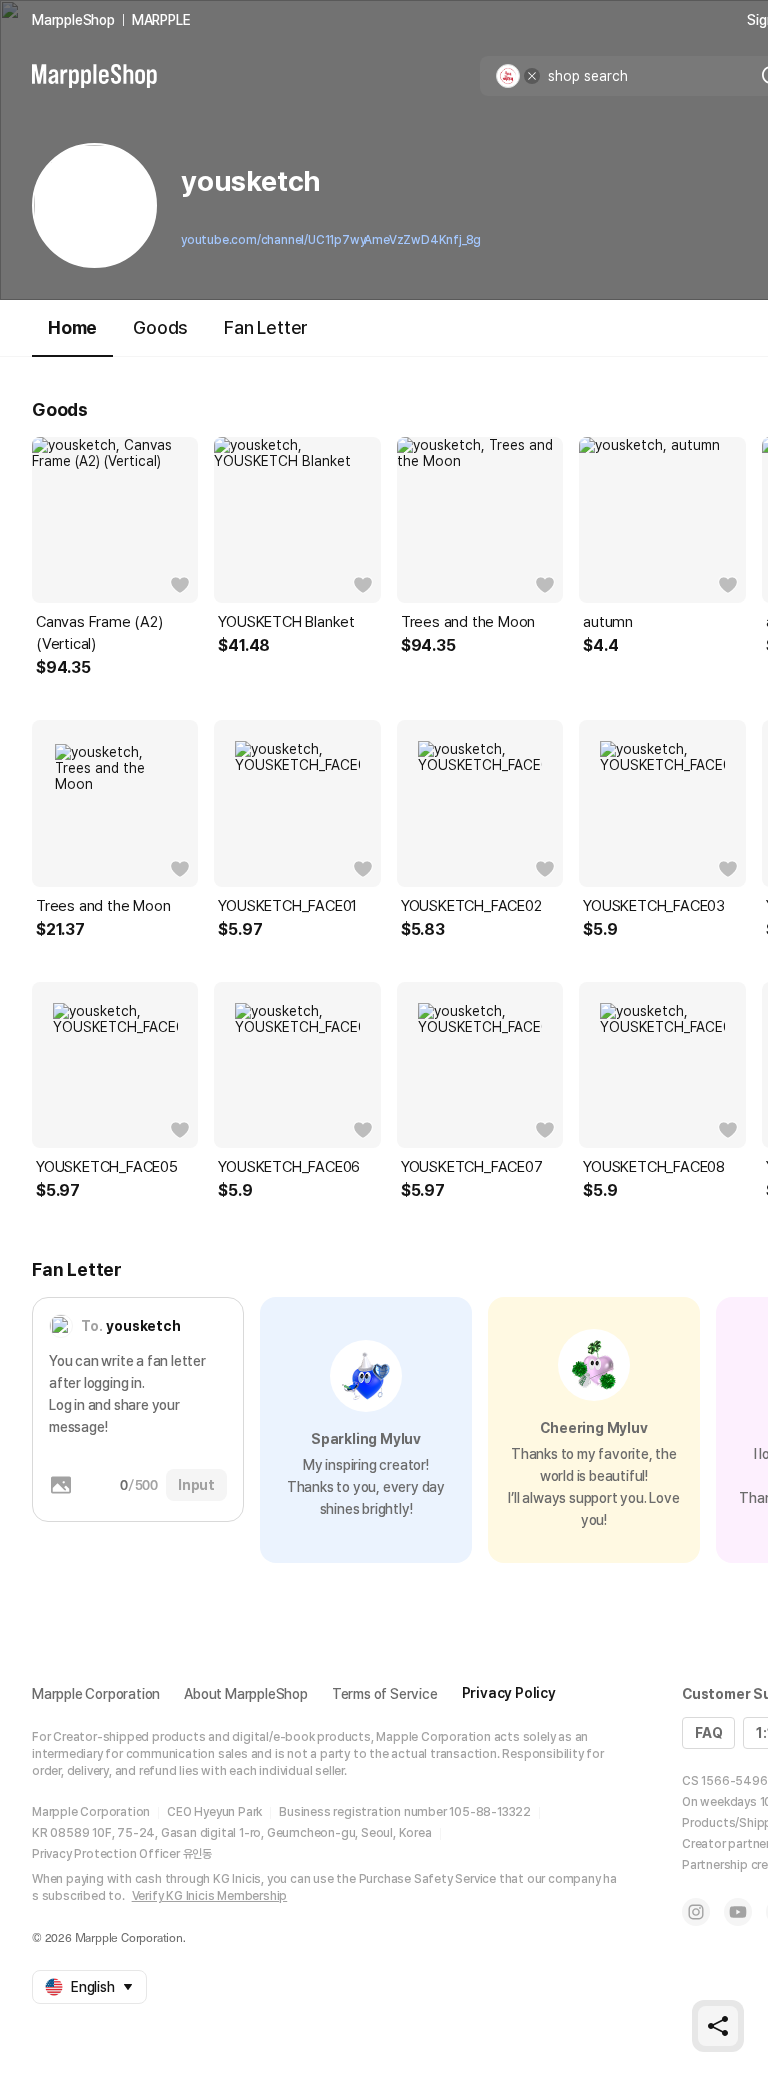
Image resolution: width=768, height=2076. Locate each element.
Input (196, 1485)
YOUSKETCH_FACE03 (654, 906)
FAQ (708, 1733)
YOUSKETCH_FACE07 (472, 1167)
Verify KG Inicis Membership (210, 1896)
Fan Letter (266, 327)
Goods (160, 327)
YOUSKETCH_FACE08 (654, 1167)
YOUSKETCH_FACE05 (107, 1167)
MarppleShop (73, 20)
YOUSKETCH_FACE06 (289, 1167)
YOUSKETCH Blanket (286, 622)
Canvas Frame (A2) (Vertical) (99, 633)
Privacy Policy (509, 1693)
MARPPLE (161, 20)
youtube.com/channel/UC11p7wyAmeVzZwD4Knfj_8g (331, 240)
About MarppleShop (246, 1694)
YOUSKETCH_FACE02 (471, 906)
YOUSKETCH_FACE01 (287, 906)
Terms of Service (385, 1694)
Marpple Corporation (96, 1694)
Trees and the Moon (468, 622)
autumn (608, 622)
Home (72, 327)
